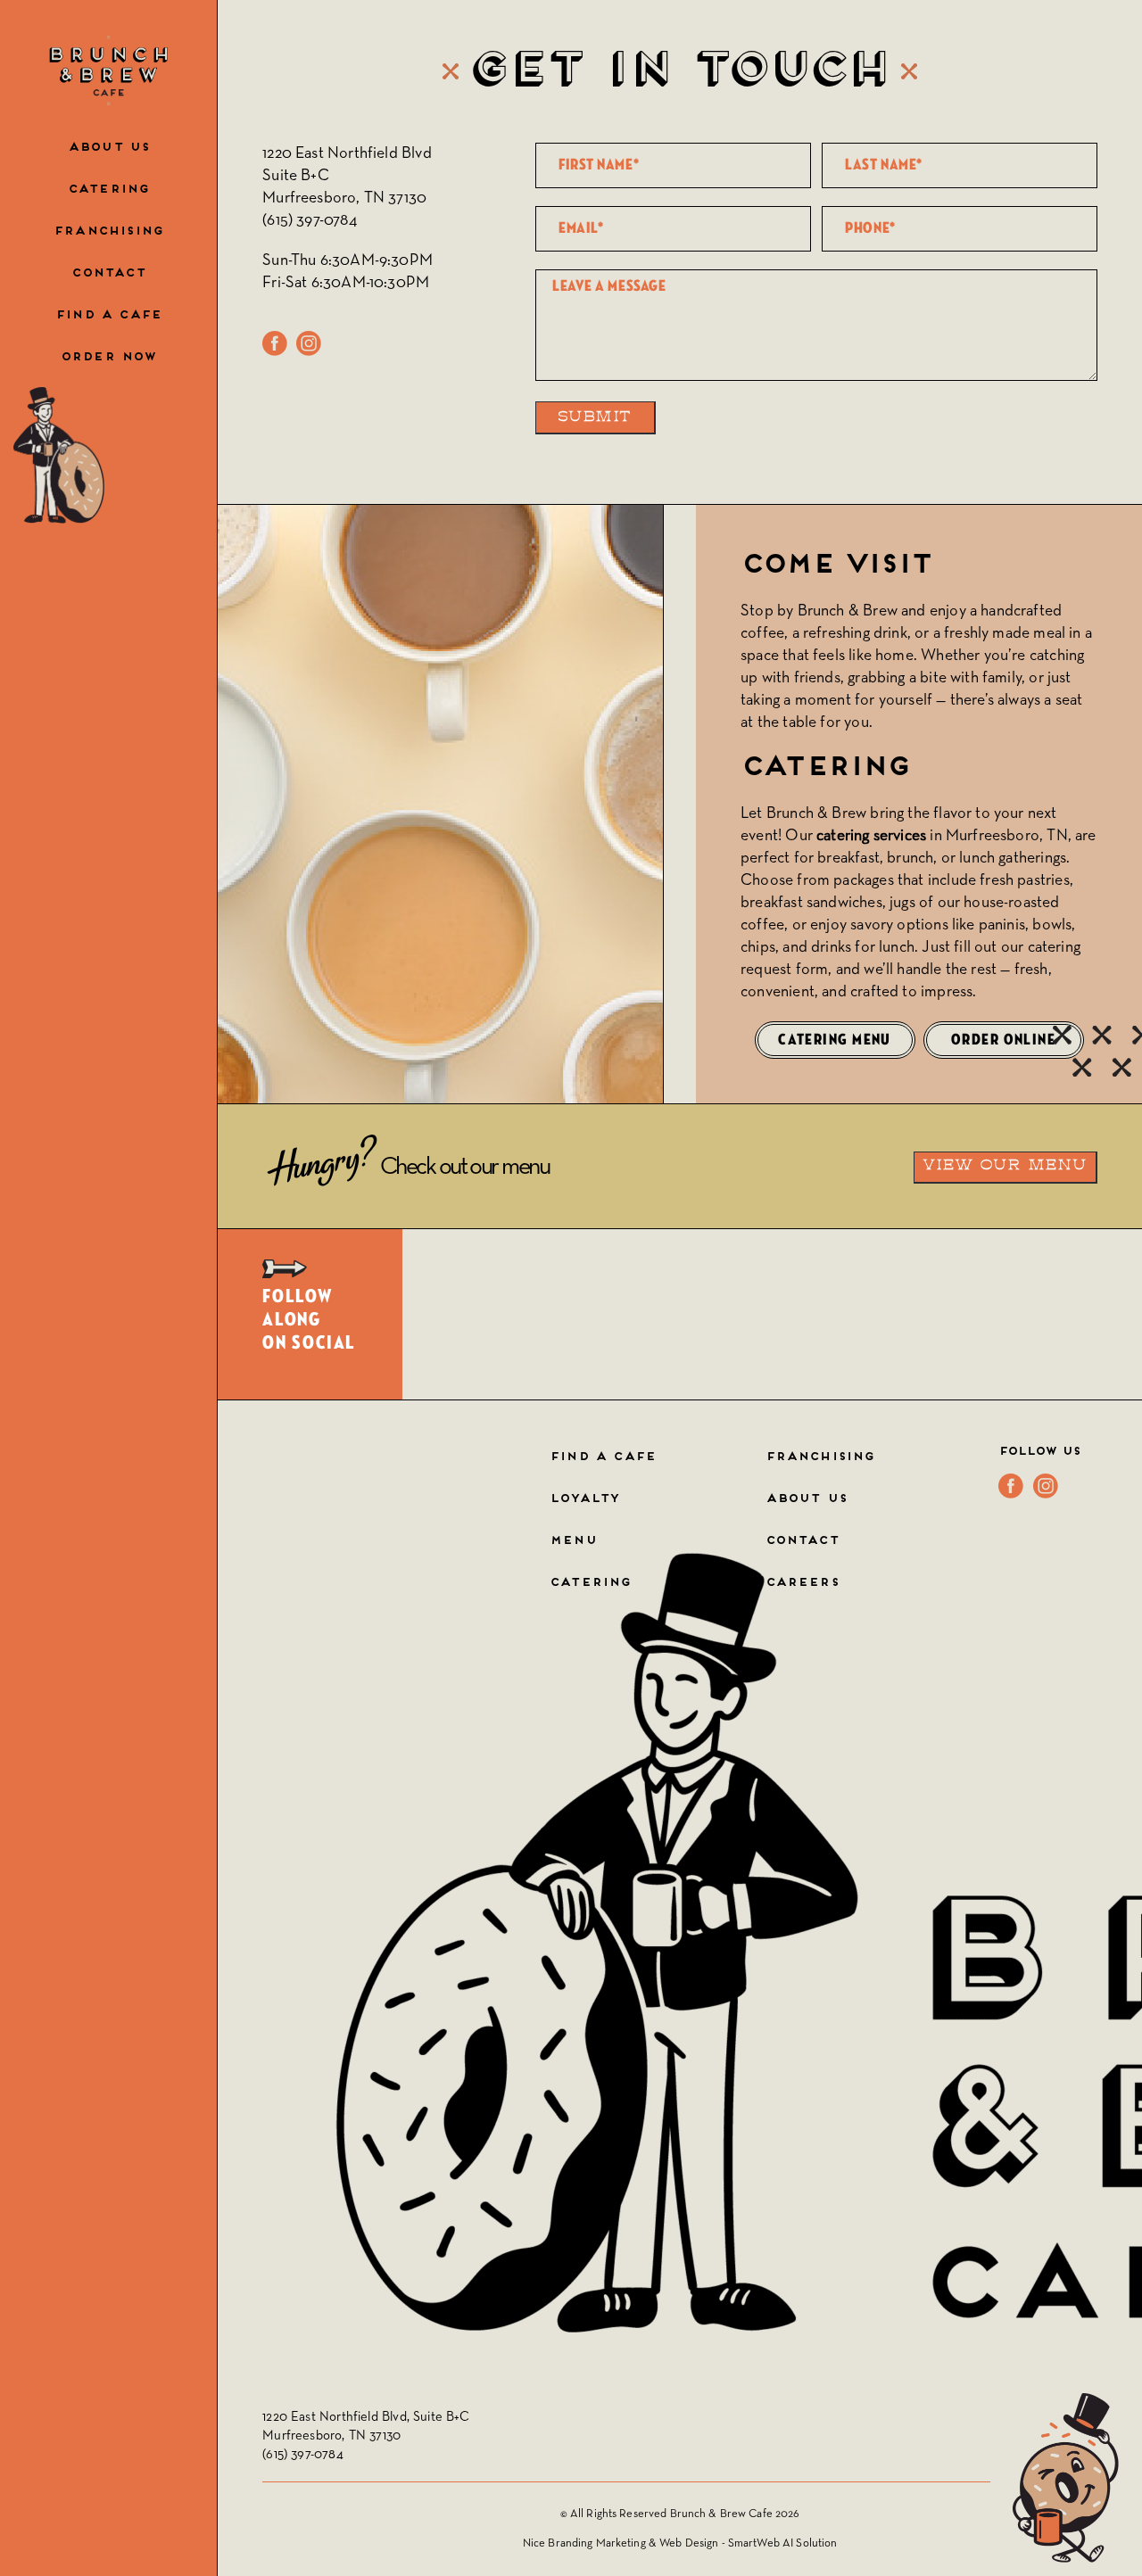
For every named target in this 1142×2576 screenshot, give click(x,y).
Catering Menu (835, 1040)
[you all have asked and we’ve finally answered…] (1041, 1314)
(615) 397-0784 (310, 220)
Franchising (108, 232)
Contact (108, 274)
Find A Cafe (603, 1457)
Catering (108, 190)
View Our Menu (1005, 1166)
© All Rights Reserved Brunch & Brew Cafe (668, 2514)
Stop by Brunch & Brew (819, 611)
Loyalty (584, 1499)
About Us (108, 148)
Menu (573, 1541)
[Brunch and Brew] (108, 70)
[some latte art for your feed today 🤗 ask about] (868, 1314)
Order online (1003, 1040)
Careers (802, 1583)
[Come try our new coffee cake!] (695, 1314)
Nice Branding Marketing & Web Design (621, 2543)
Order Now (109, 358)
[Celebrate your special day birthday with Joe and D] (521, 1314)
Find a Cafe (108, 316)
